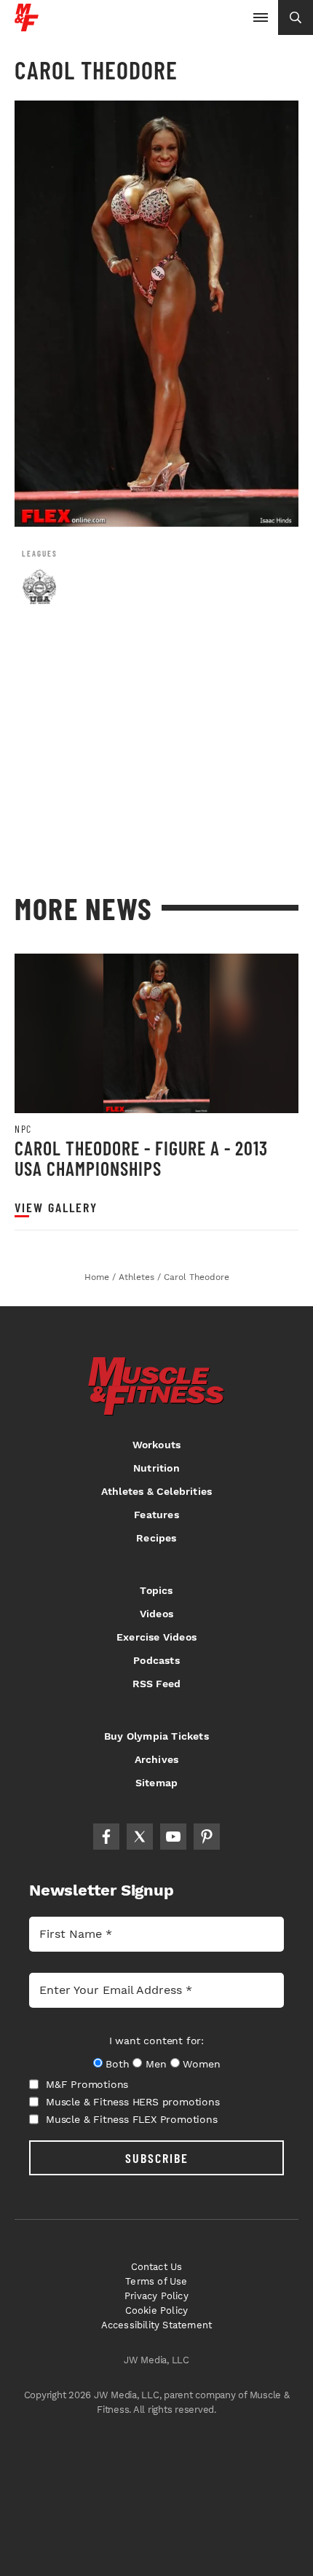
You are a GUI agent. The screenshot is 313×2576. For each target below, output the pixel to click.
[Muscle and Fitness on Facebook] (106, 1837)
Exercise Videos (156, 1637)
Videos (156, 1614)
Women (201, 2064)
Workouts (157, 1445)
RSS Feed (157, 1684)
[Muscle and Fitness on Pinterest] (207, 1837)
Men (156, 2064)
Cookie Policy (157, 2310)
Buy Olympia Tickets (156, 1736)
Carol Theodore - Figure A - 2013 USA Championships (141, 1158)
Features (156, 1515)
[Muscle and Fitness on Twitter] (140, 1837)
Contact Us (157, 2267)
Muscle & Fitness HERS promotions (133, 2102)
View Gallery (56, 1207)
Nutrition (156, 1468)
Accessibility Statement (157, 2325)
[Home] (27, 26)
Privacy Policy (156, 2296)
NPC (23, 1129)
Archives (157, 1759)
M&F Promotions (87, 2084)
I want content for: (156, 2041)
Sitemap (156, 1783)
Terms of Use (156, 2281)
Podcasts (156, 1660)
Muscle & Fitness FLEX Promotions (132, 2119)
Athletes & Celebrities (156, 1491)
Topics (156, 1590)
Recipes (156, 1538)
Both (117, 2064)
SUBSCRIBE (157, 2158)
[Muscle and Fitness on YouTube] (173, 1837)
